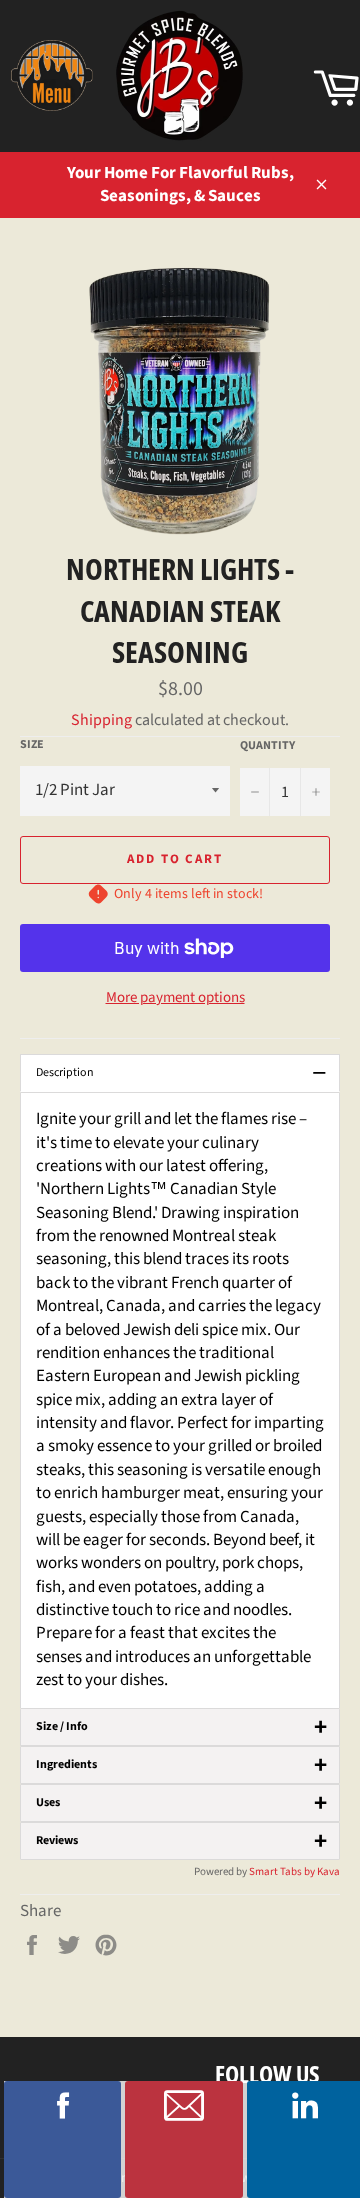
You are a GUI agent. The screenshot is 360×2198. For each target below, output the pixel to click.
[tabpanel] (180, 1400)
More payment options (175, 998)
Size (32, 745)
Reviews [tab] (181, 1841)
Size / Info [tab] (181, 1727)
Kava (328, 1871)
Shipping (101, 720)
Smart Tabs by (283, 1871)
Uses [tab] (181, 1803)
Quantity (267, 746)
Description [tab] (181, 1073)
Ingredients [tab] (181, 1765)
